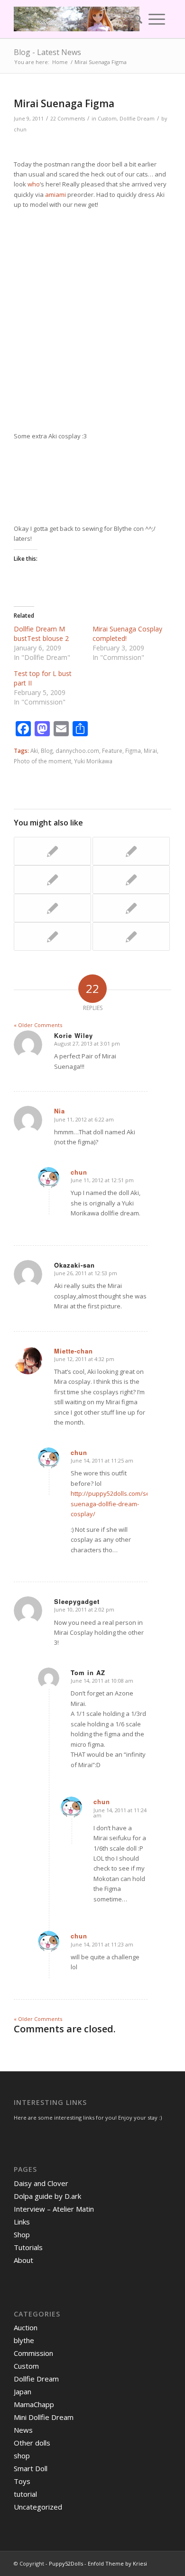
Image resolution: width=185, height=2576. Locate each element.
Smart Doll (31, 2468)
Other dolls (32, 2443)
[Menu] (157, 19)
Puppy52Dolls (66, 2563)
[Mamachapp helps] (131, 936)
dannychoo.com (77, 751)
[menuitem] (135, 19)
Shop (22, 2234)
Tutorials (28, 2247)
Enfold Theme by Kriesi (117, 2563)
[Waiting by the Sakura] (131, 880)
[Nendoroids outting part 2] (52, 908)
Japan (23, 2391)
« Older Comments (38, 1025)
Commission (33, 2353)
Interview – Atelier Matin (54, 2209)
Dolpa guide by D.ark (47, 2196)
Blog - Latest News (47, 52)
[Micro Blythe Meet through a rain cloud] (52, 851)
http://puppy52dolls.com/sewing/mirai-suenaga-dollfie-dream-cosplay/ (126, 1504)
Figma (133, 751)
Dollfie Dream (137, 119)
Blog (47, 751)
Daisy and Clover (41, 2183)
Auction (26, 2327)
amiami (55, 195)
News (23, 2430)
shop (22, 2456)
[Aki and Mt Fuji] (131, 908)
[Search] (135, 19)
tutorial (25, 2494)
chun (20, 130)
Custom (107, 119)
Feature (112, 751)
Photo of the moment (42, 761)
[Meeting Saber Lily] (52, 936)
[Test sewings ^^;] (131, 851)
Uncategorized (38, 2507)
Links (22, 2222)
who (34, 184)
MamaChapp (34, 2404)
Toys (22, 2481)
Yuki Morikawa (93, 761)
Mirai (150, 751)
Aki (34, 751)
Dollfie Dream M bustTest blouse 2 (41, 634)
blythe (24, 2340)
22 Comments (68, 119)
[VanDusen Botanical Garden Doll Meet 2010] (52, 880)
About (23, 2260)
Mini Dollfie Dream (44, 2417)
